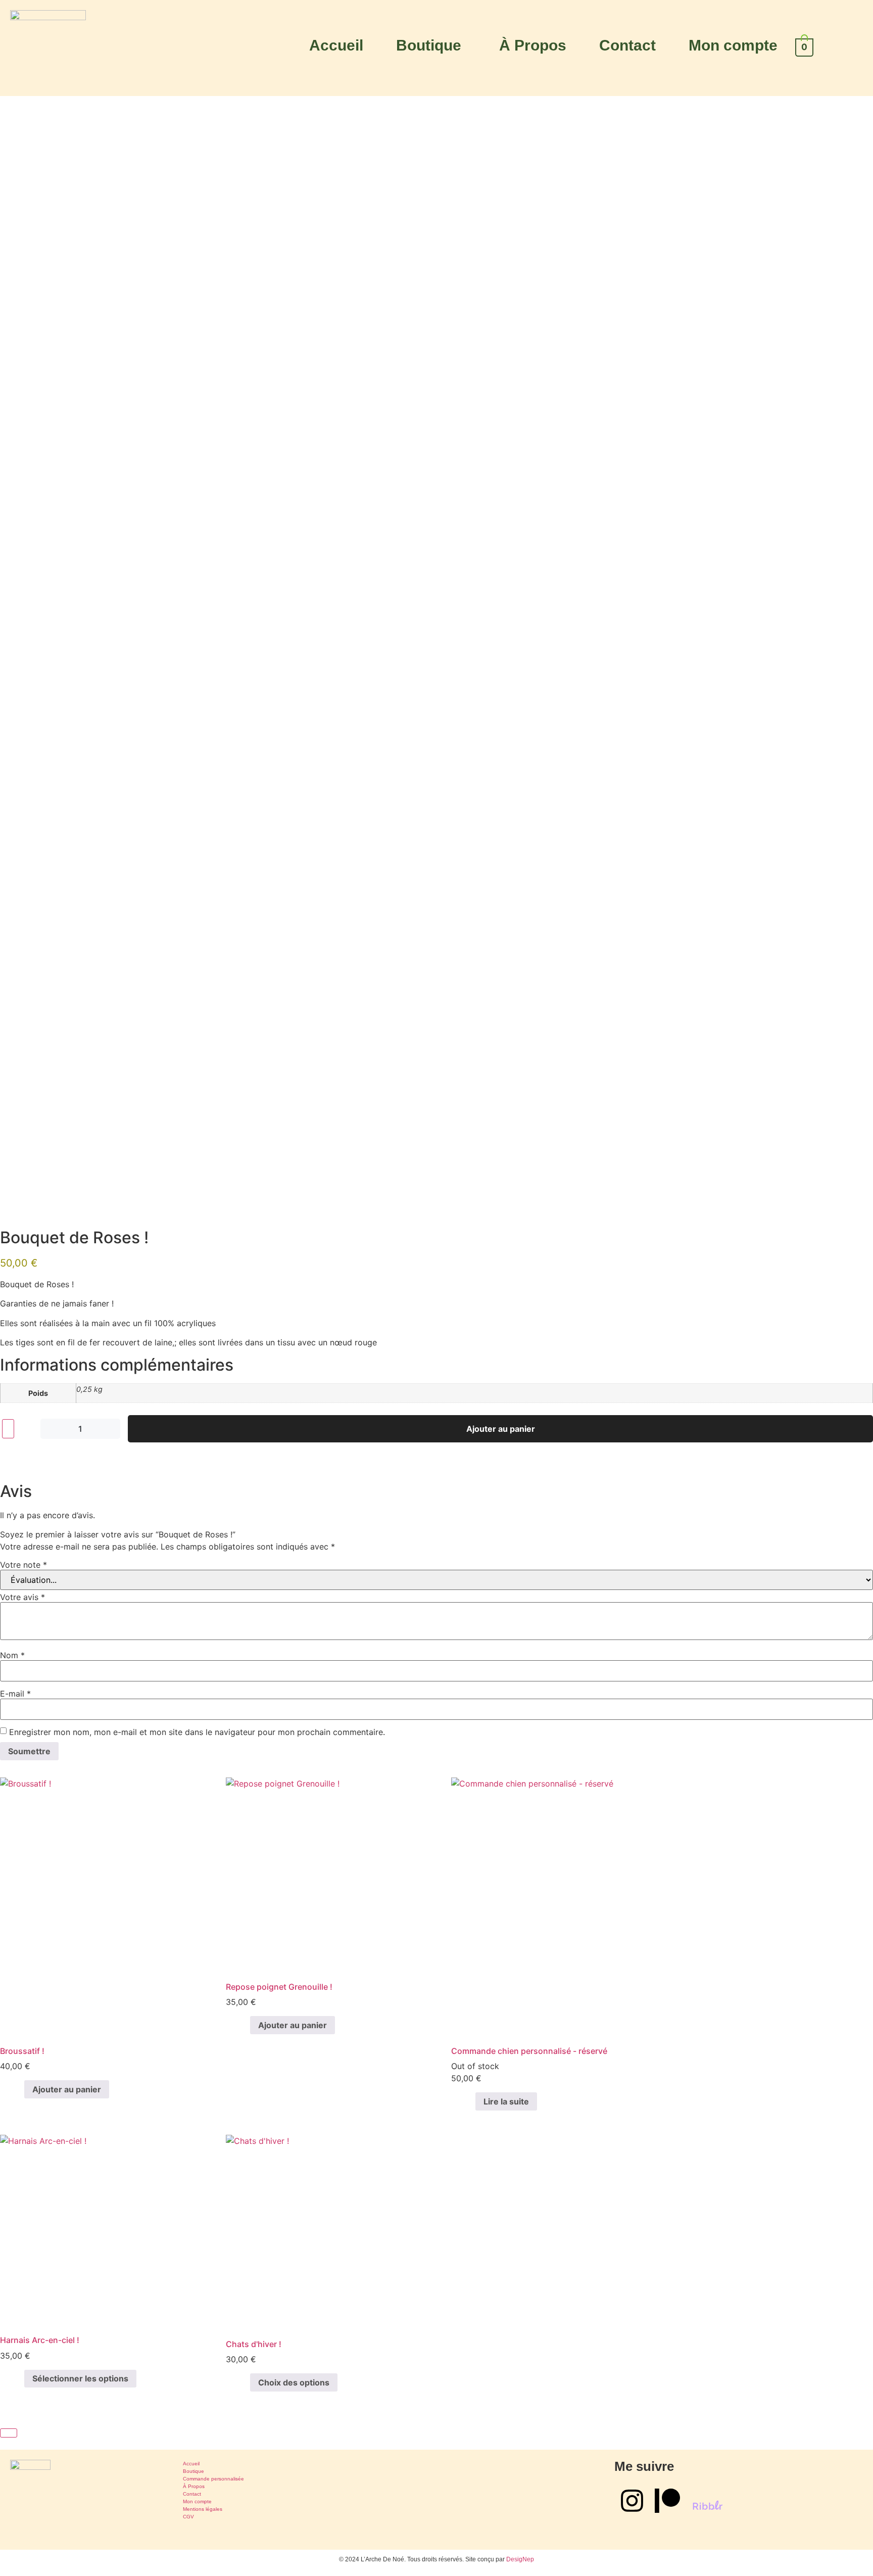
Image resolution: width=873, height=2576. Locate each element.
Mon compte (733, 45)
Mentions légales (203, 2509)
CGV (188, 2517)
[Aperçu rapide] (19, 2089)
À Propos (533, 45)
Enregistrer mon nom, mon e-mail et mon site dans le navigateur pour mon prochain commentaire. (197, 1732)
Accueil (336, 45)
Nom (12, 1655)
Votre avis (22, 1597)
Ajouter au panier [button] (67, 2089)
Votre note (23, 1565)
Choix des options (294, 2382)
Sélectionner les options (80, 2378)
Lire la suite (506, 2101)
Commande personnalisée (213, 2479)
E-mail (15, 1694)
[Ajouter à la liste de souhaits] (8, 1429)
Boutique (429, 45)
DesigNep (520, 2559)
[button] (431, 45)
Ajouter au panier (501, 1429)
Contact (627, 45)
